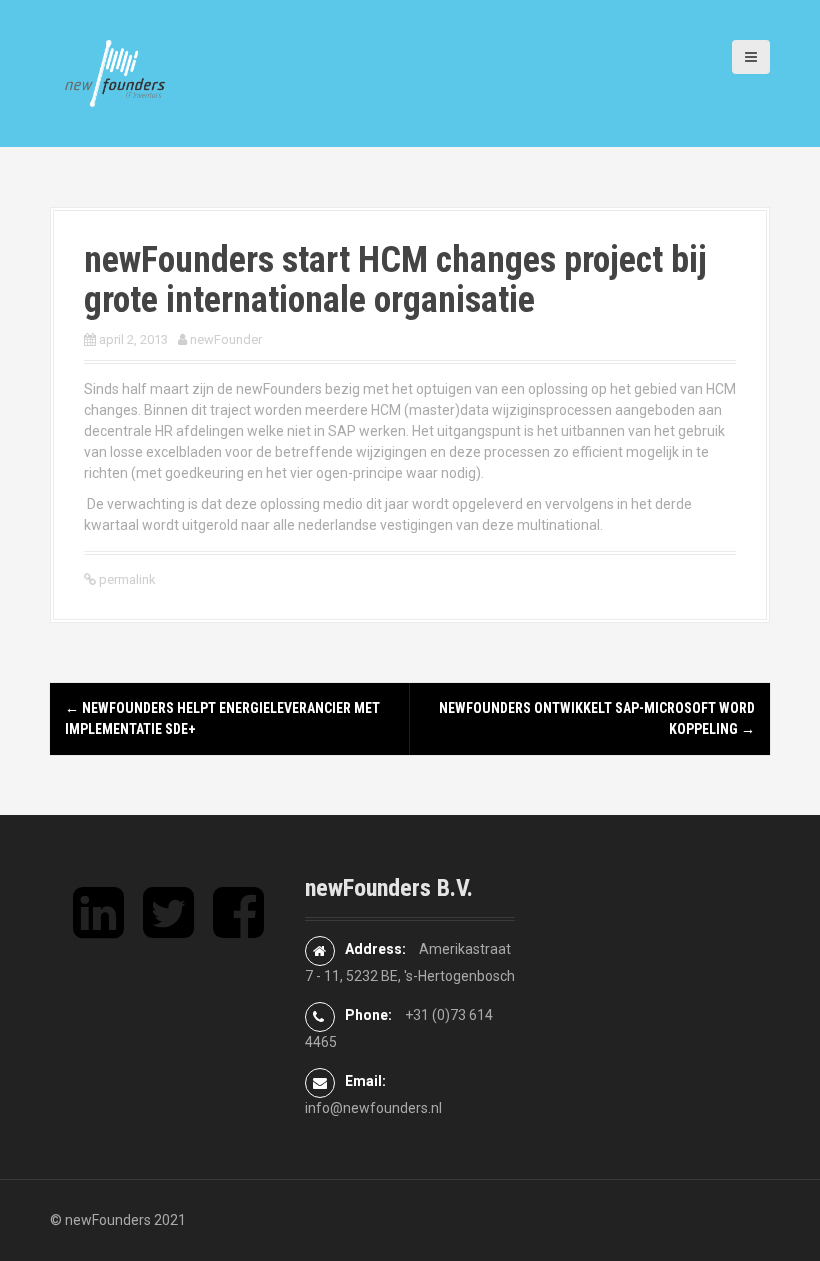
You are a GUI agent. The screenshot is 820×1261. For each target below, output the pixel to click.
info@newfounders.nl (373, 1108)
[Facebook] (238, 929)
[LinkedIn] (98, 929)
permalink (126, 579)
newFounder (226, 339)
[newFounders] (115, 72)
